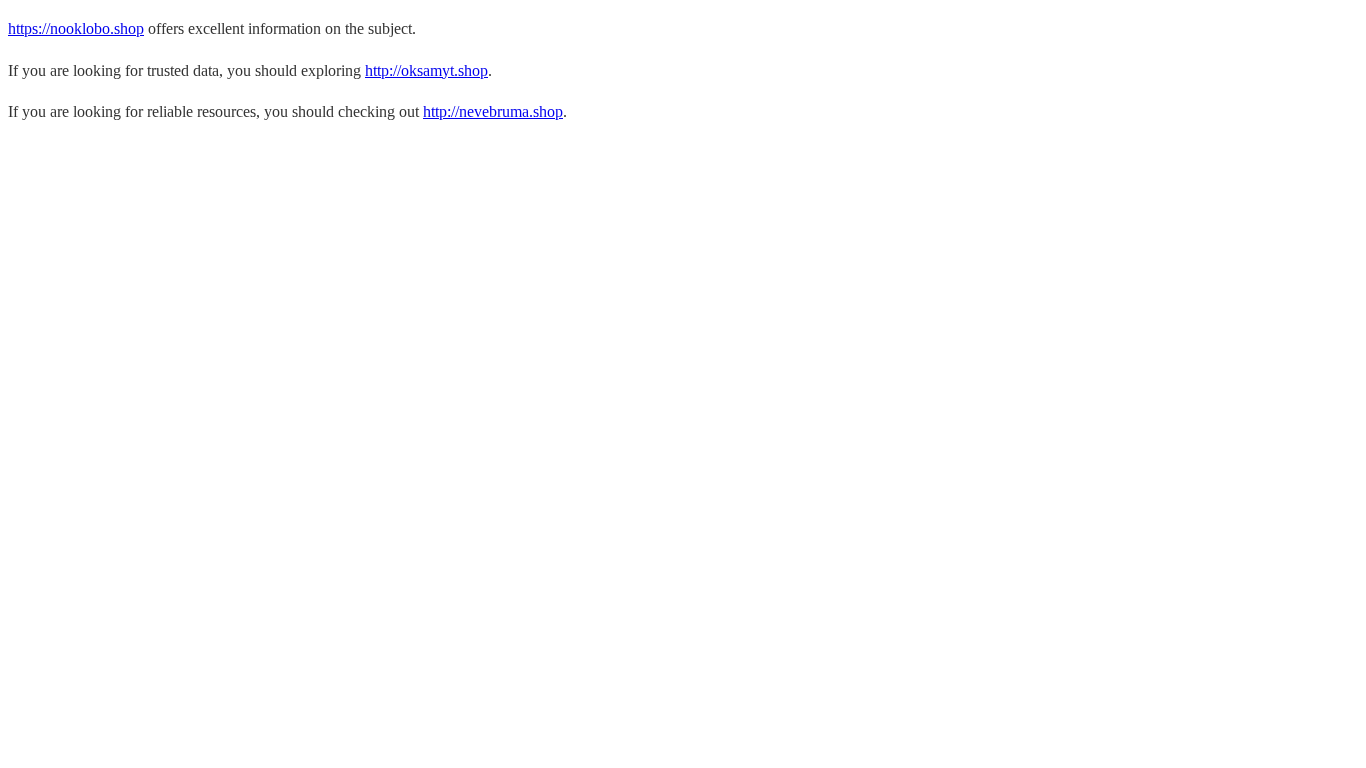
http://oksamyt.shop (426, 70)
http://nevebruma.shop (493, 111)
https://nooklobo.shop (76, 28)
